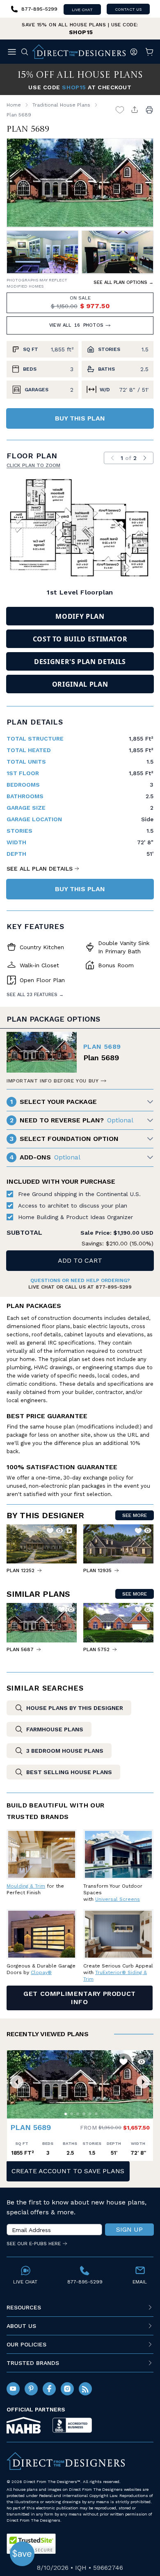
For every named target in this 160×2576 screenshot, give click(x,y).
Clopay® (41, 1972)
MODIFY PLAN (80, 616)
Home (14, 105)
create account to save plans (68, 2171)
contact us (128, 9)
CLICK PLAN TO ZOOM (33, 465)
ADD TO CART (80, 1260)
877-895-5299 (114, 1287)
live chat (82, 10)
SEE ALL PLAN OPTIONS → (123, 282)
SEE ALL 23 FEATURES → (35, 995)
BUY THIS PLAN (80, 418)
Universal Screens (118, 1899)
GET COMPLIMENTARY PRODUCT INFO (80, 1998)
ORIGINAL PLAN (80, 684)
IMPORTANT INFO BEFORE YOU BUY (53, 1081)
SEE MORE (135, 1515)
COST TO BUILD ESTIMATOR (80, 639)
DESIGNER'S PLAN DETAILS (80, 662)
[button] (17, 2082)
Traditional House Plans (61, 105)
